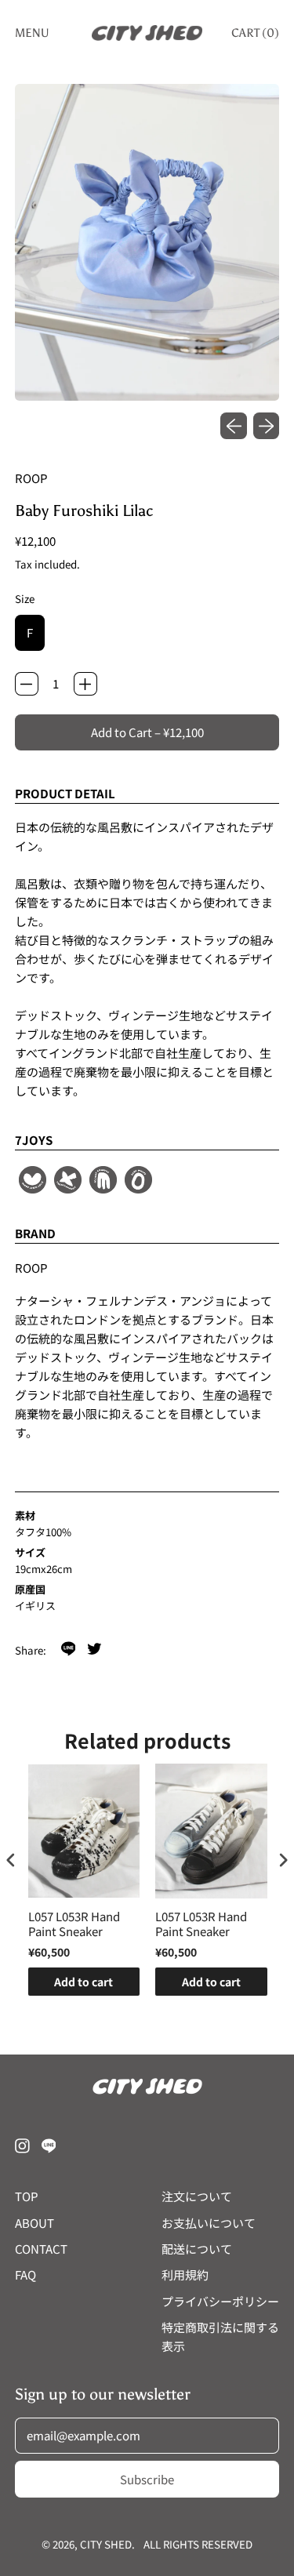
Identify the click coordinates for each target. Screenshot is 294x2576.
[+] (85, 684)
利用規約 (185, 2274)
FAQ (25, 2274)
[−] (27, 684)
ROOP (31, 478)
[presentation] (11, 1860)
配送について (197, 2249)
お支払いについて (209, 2223)
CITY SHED (106, 2544)
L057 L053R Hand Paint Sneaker (74, 1924)
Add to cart (83, 1982)
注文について (197, 2196)
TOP (27, 2196)
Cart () (255, 36)
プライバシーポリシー (220, 2301)
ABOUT (34, 2223)
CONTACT (41, 2249)
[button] (147, 243)
